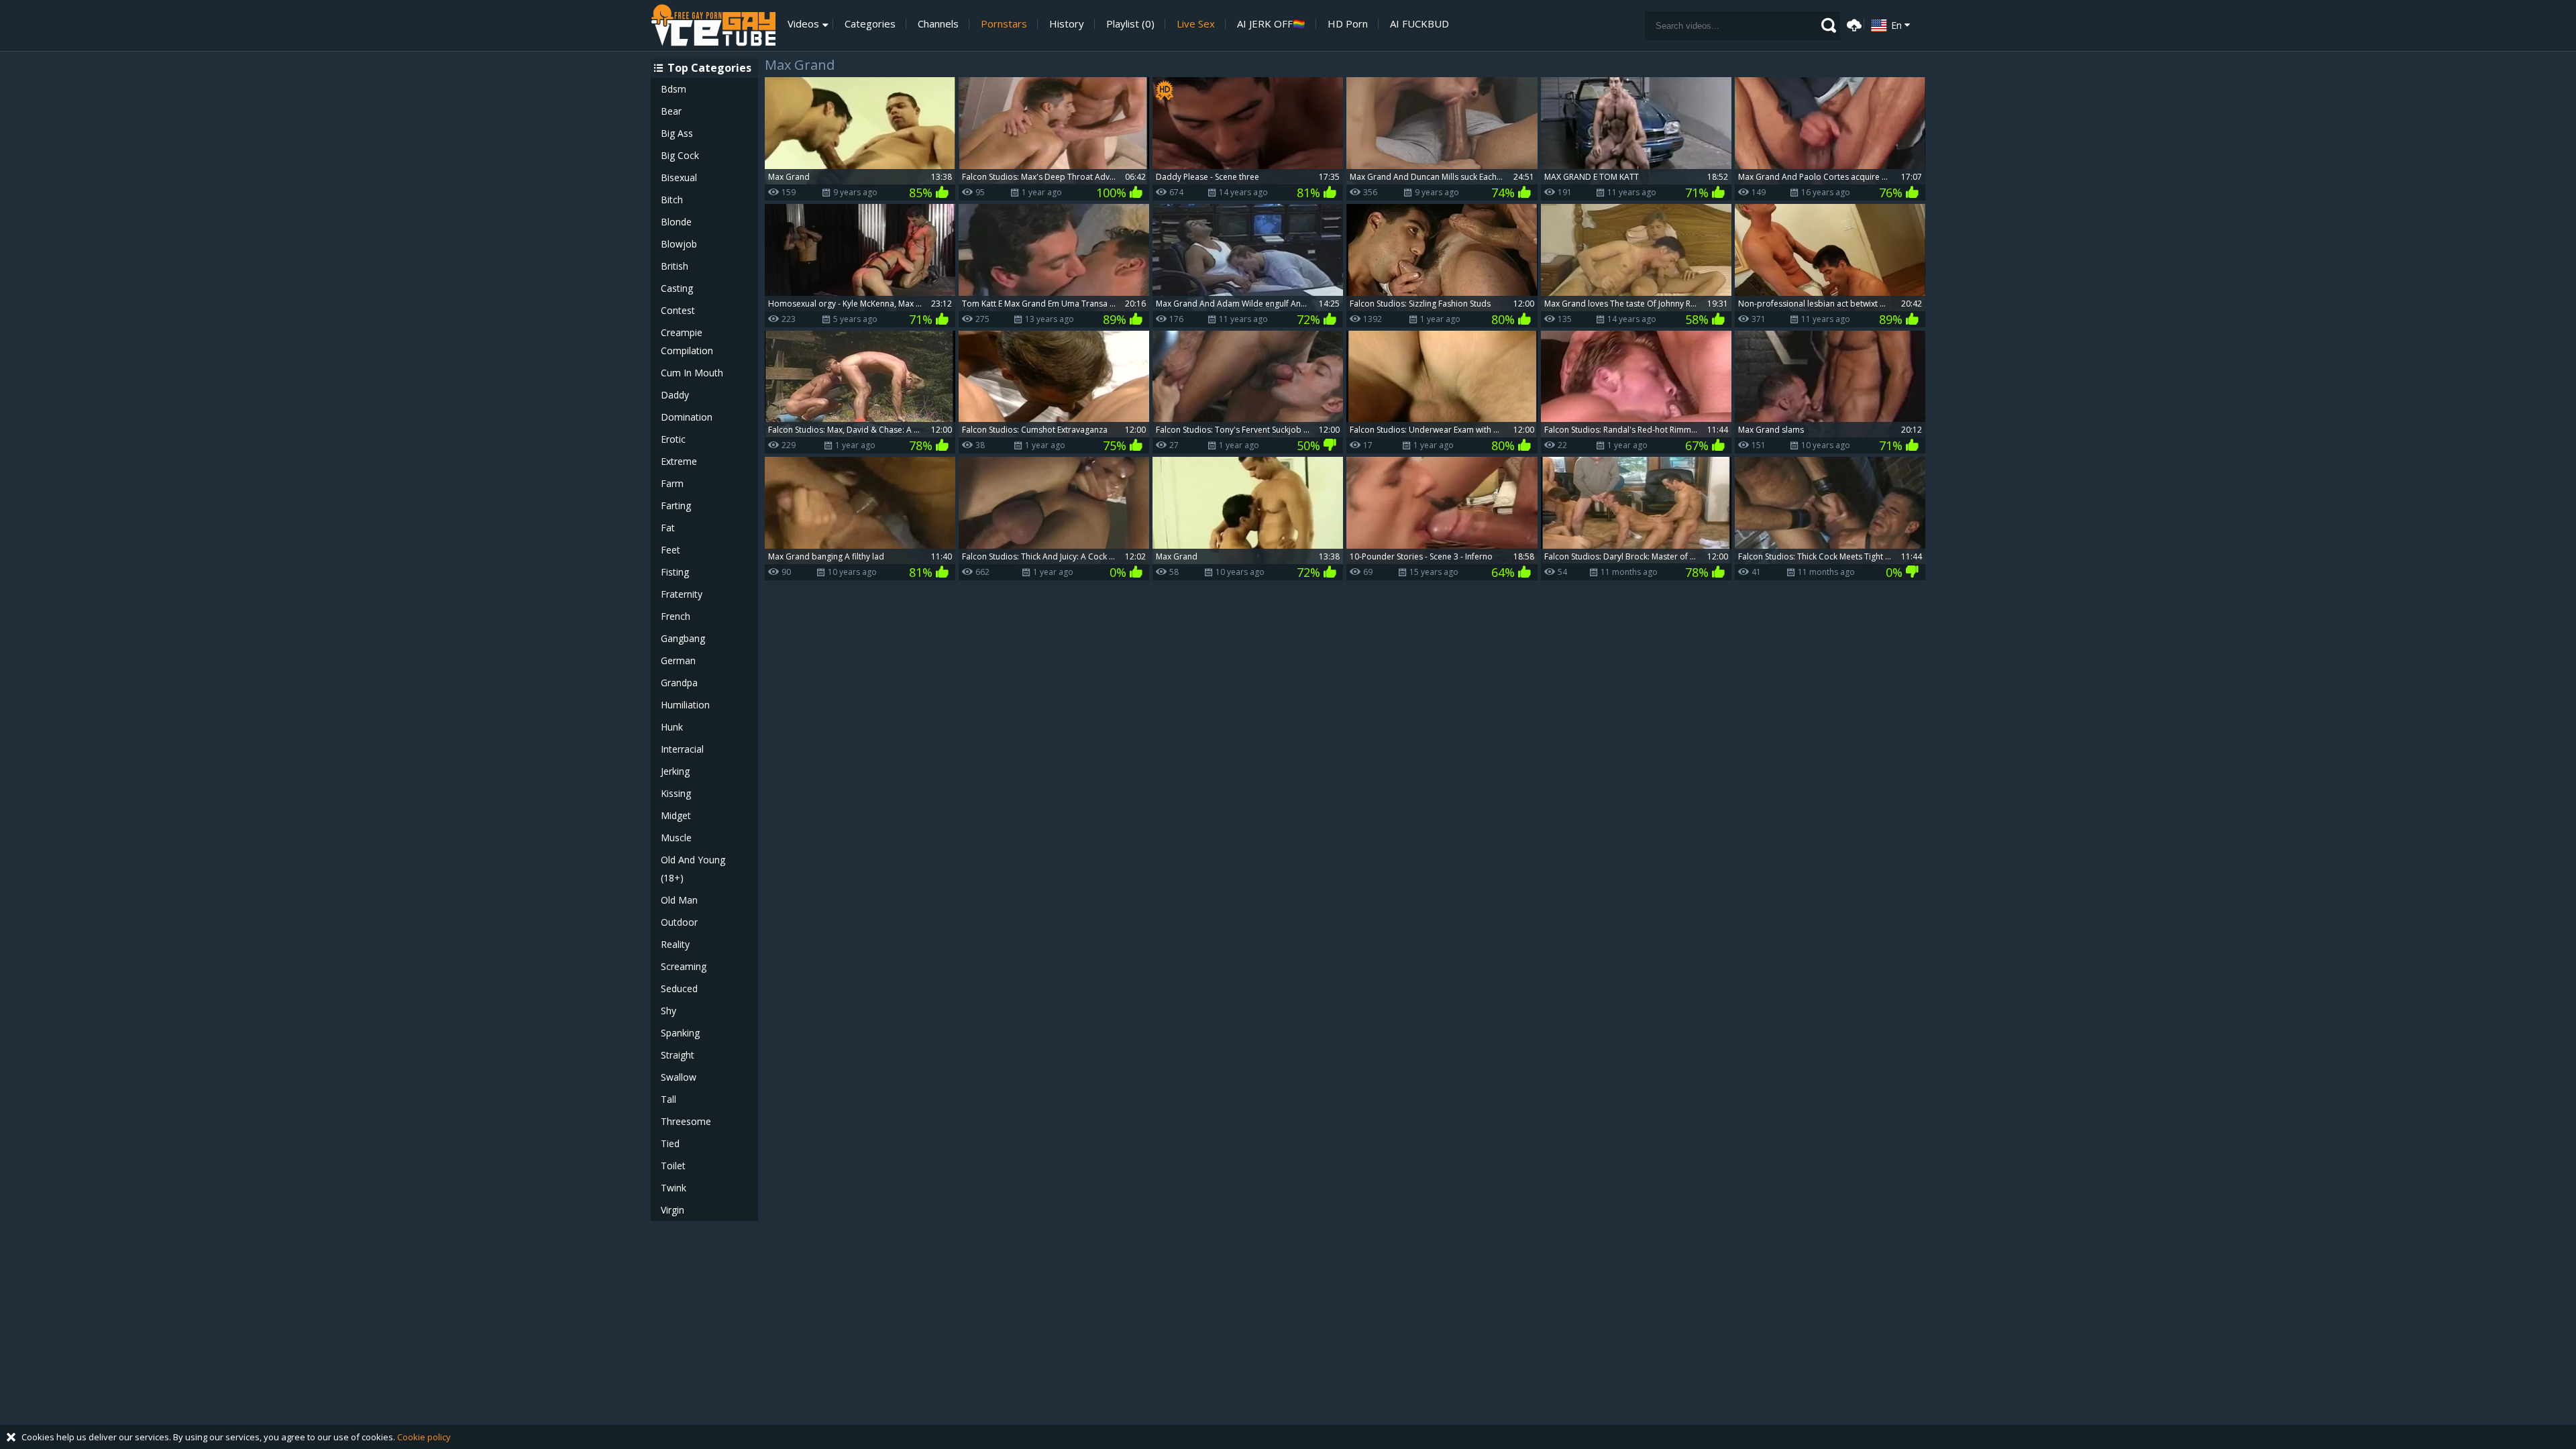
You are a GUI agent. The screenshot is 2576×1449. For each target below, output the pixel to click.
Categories (870, 24)
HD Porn (1348, 24)
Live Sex (1196, 24)
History (1067, 24)
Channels (938, 24)
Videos (803, 24)
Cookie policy (424, 1437)
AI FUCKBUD (1419, 24)
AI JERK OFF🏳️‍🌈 (1271, 24)
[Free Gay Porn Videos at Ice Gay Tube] (713, 25)
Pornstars (1004, 24)
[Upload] (1852, 24)
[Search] (1829, 25)
